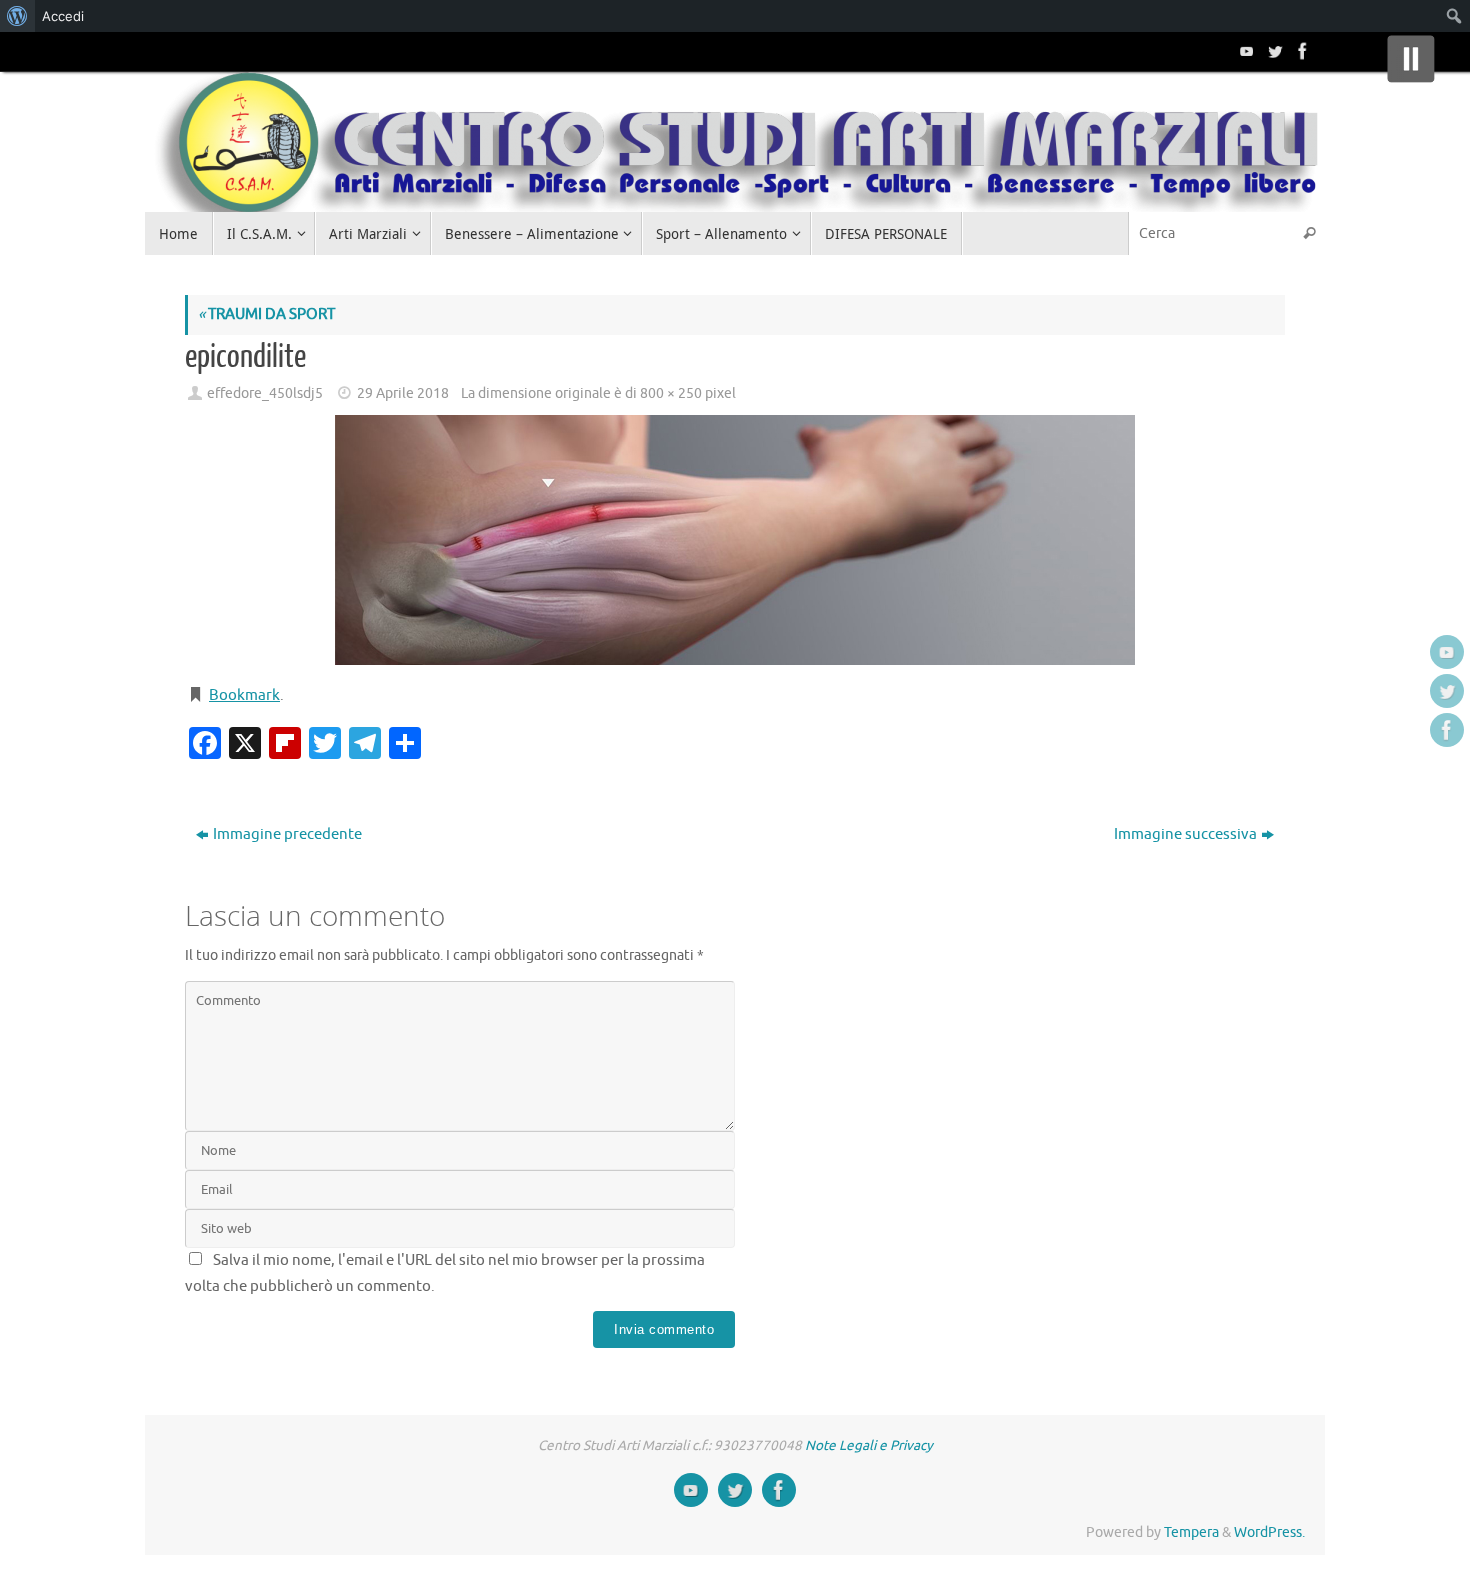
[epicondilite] (735, 540)
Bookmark (244, 695)
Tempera (1191, 1532)
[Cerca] (1309, 233)
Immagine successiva (1185, 834)
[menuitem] (17, 16)
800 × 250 (671, 393)
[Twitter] (1273, 51)
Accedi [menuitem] (63, 16)
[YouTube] (1245, 51)
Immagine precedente (287, 834)
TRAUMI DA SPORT (266, 314)
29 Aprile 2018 (403, 393)
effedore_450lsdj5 (265, 393)
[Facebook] (1301, 51)
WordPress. (1269, 1532)
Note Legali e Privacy (869, 1445)
